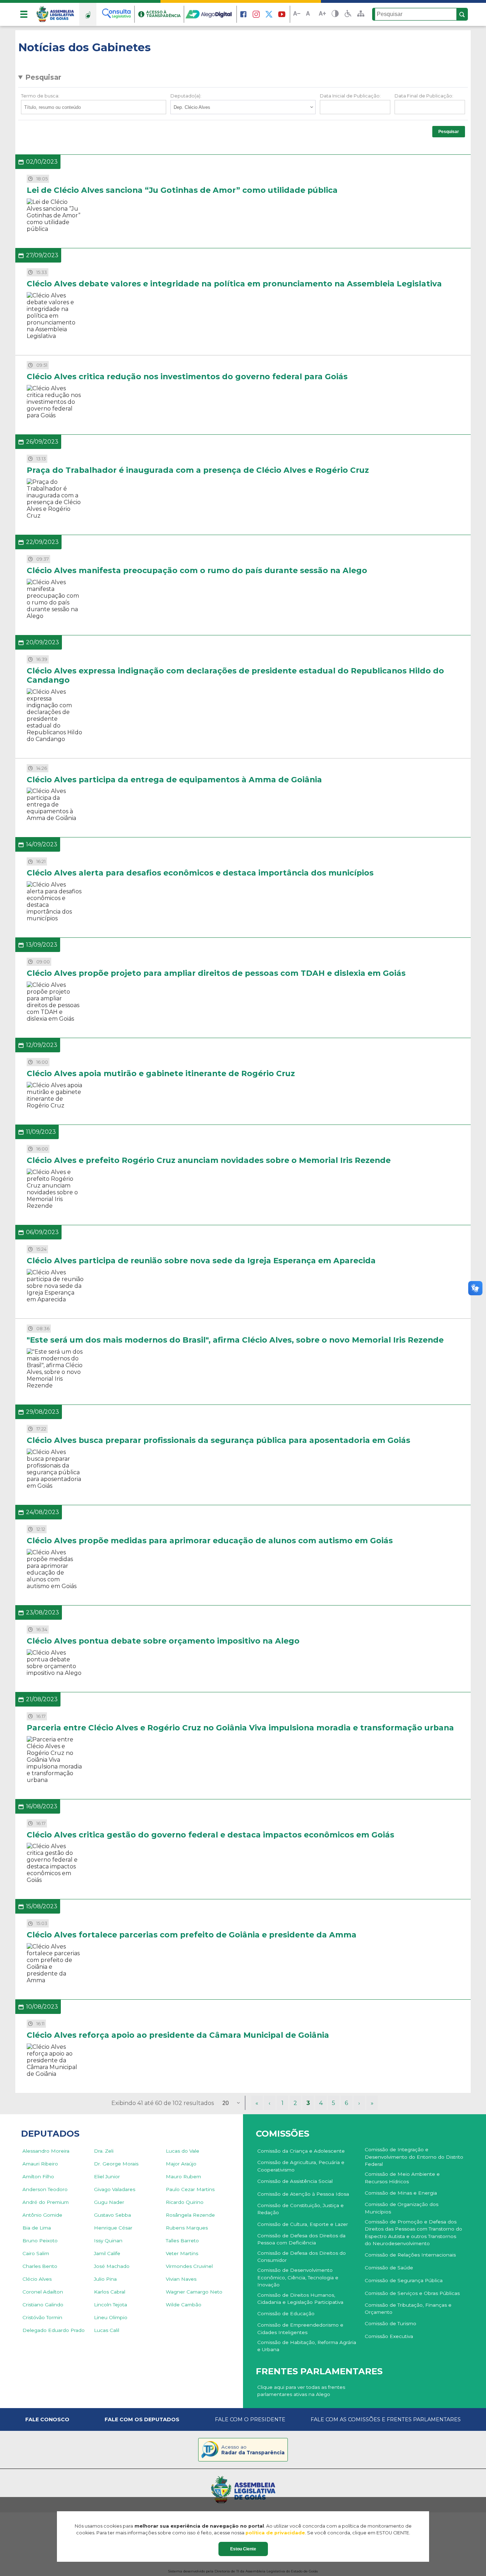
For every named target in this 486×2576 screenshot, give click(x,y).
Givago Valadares (115, 2189)
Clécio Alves (37, 2279)
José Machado (112, 2266)
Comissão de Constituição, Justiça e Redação (300, 2209)
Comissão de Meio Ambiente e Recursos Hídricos (402, 2178)
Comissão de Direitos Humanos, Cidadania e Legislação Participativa (300, 2299)
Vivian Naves (181, 2279)
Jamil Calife (107, 2253)
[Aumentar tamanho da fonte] (322, 14)
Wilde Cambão (184, 2305)
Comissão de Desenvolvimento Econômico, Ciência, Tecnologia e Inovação (298, 2277)
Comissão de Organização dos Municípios (402, 2208)
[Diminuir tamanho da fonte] (297, 14)
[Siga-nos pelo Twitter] (269, 14)
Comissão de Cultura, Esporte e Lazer (303, 2224)
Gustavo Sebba (112, 2215)
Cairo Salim (36, 2253)
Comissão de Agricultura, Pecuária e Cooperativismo (301, 2166)
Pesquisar (43, 77)
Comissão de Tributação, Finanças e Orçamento (408, 2308)
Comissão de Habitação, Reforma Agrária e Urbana (307, 2346)
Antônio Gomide (42, 2215)
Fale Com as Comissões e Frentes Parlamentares (386, 2419)
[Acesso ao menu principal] (24, 14)
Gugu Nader (109, 2202)
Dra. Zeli (104, 2151)
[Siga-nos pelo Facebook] (243, 14)
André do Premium (46, 2202)
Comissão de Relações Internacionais (410, 2255)
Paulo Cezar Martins (190, 2189)
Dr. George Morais (116, 2164)
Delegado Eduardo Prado (54, 2330)
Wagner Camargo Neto (194, 2292)
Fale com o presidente (250, 2419)
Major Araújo (181, 2164)
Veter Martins (182, 2253)
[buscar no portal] (462, 15)
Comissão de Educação (286, 2313)
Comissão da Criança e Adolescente (301, 2151)
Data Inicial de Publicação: (350, 96)
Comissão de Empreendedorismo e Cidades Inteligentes (300, 2328)
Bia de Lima (37, 2228)
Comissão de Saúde (389, 2268)
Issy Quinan (108, 2241)
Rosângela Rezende (190, 2215)
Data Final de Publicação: (424, 96)
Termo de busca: (40, 96)
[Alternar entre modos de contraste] (335, 14)
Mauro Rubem (183, 2176)
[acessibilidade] (348, 14)
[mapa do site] (361, 14)
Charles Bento (40, 2266)
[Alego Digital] (211, 14)
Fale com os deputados (142, 2419)
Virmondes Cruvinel (189, 2266)
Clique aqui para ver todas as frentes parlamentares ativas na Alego (301, 2391)
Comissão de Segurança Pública (404, 2280)
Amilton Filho (38, 2176)
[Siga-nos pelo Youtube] (282, 14)
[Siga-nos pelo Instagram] (256, 14)
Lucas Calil (107, 2330)
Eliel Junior (107, 2176)
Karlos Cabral (110, 2292)
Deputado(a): (186, 96)
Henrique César (113, 2228)
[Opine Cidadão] (88, 14)
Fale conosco (47, 2419)
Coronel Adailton (43, 2292)
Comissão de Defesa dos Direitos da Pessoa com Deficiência (301, 2239)
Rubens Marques (187, 2228)
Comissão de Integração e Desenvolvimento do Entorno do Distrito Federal (414, 2157)
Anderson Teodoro (45, 2189)
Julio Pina (105, 2279)
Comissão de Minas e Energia (401, 2193)
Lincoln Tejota (110, 2305)
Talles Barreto (182, 2241)
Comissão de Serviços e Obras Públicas (412, 2293)
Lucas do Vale (183, 2151)
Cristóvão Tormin (42, 2317)
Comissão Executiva (389, 2336)
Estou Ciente (243, 2549)
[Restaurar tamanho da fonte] (310, 14)
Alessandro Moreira (46, 2151)
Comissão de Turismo (390, 2323)
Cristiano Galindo (43, 2305)
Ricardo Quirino (185, 2202)
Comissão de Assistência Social (295, 2181)
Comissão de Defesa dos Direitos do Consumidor (302, 2257)
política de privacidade (275, 2533)
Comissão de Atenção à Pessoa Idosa (303, 2194)
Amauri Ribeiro (40, 2164)
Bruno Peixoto (40, 2241)
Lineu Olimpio (111, 2317)
